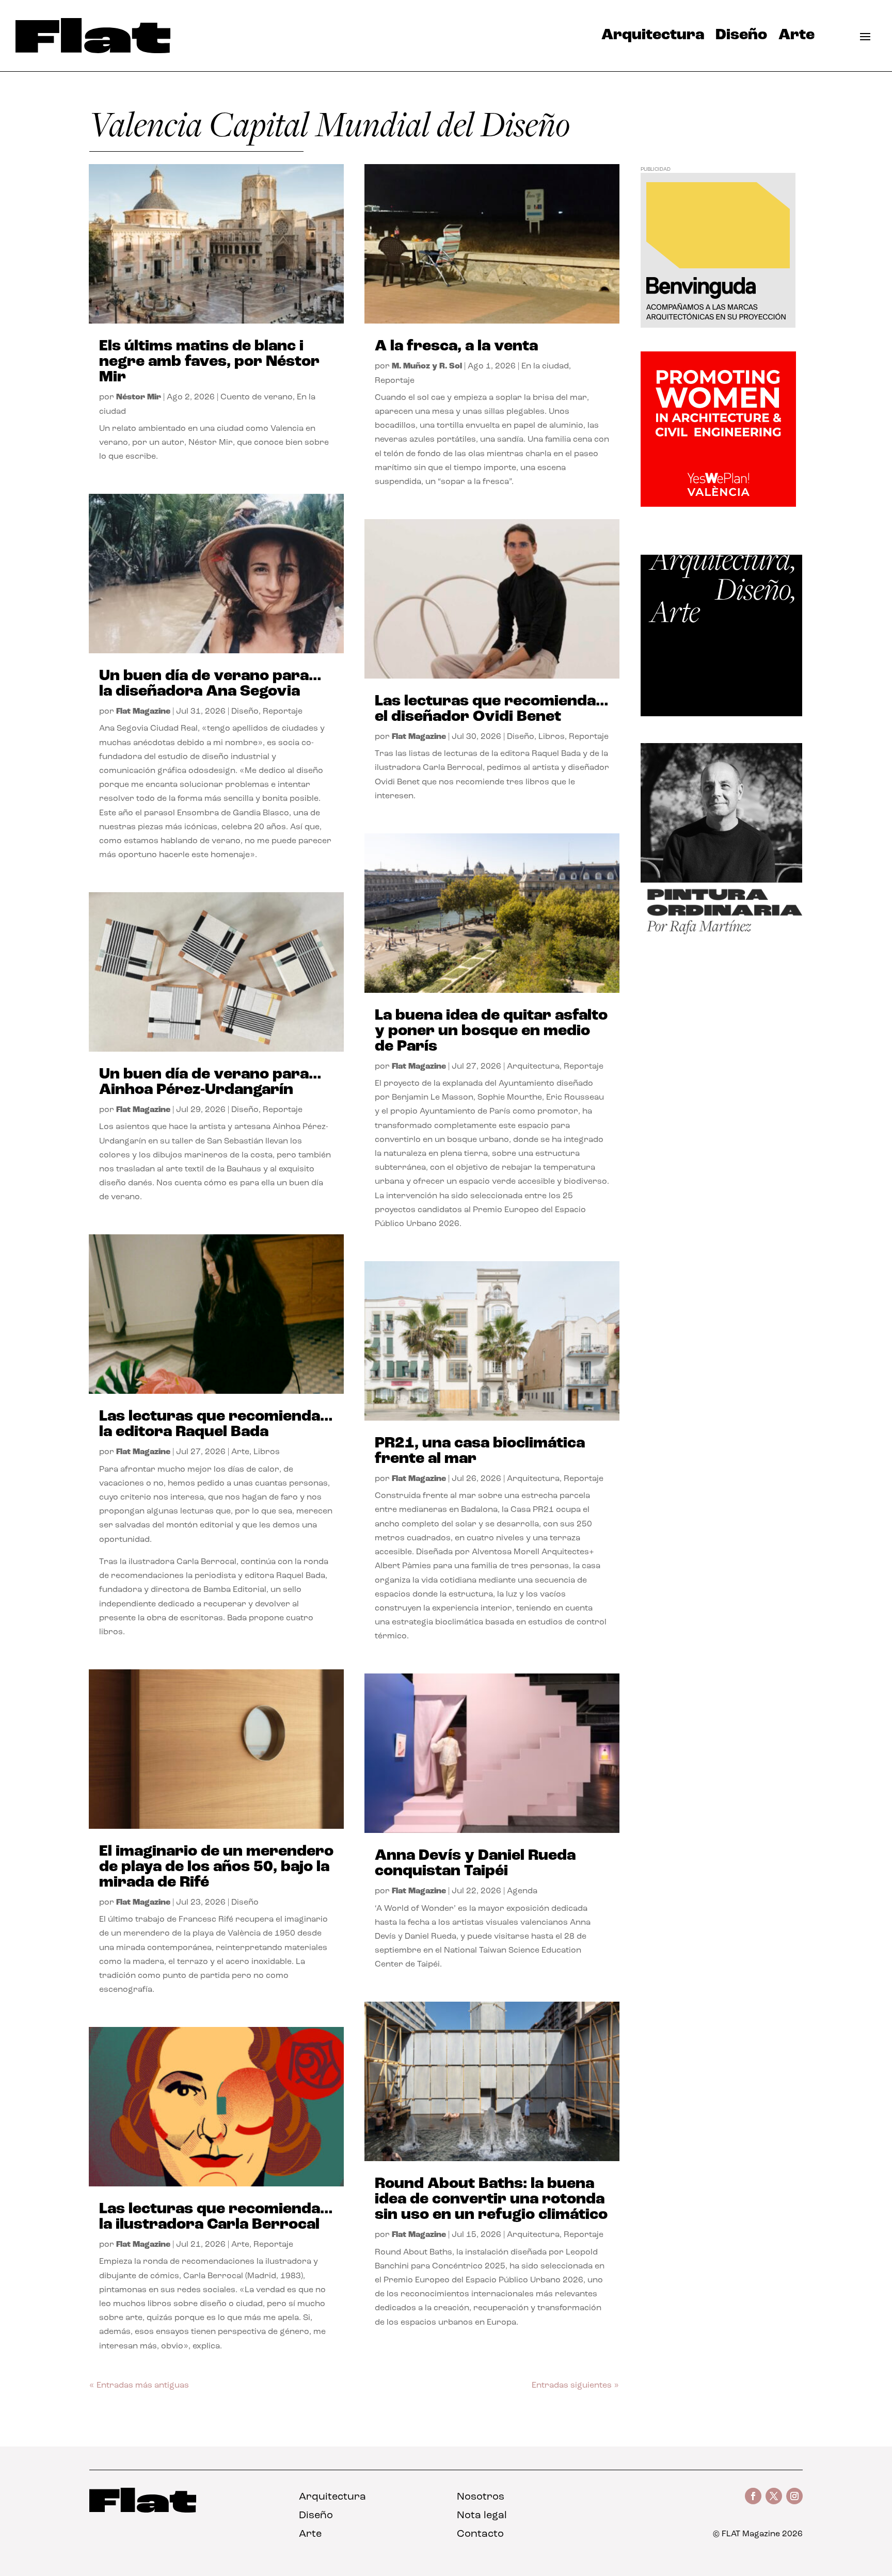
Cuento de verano (257, 397)
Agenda (522, 1891)
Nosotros (481, 2497)
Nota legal (482, 2516)
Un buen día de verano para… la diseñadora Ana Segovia (210, 684)
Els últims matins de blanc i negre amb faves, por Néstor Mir (209, 362)
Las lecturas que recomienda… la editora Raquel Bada (216, 1424)
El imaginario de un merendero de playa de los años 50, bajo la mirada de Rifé (216, 1867)
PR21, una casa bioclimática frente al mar (480, 1451)
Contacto (480, 2534)
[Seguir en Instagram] (794, 2496)
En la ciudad (545, 366)
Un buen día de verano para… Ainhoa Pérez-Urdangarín (210, 1082)
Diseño (741, 38)
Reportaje (283, 712)
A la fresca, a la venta (456, 347)
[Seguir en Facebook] (753, 2496)
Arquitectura (653, 38)
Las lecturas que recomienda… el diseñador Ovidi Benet (492, 709)
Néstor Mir (139, 397)
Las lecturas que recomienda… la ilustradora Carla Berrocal (216, 2217)
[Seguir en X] (774, 2496)
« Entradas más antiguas (139, 2386)
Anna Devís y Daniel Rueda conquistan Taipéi (475, 1864)
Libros (267, 1452)
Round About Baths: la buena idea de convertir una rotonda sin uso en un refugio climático (491, 2200)
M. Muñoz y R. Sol (427, 366)
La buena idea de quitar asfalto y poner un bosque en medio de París (491, 1031)
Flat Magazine (143, 712)
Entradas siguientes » (575, 2386)
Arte (797, 38)
